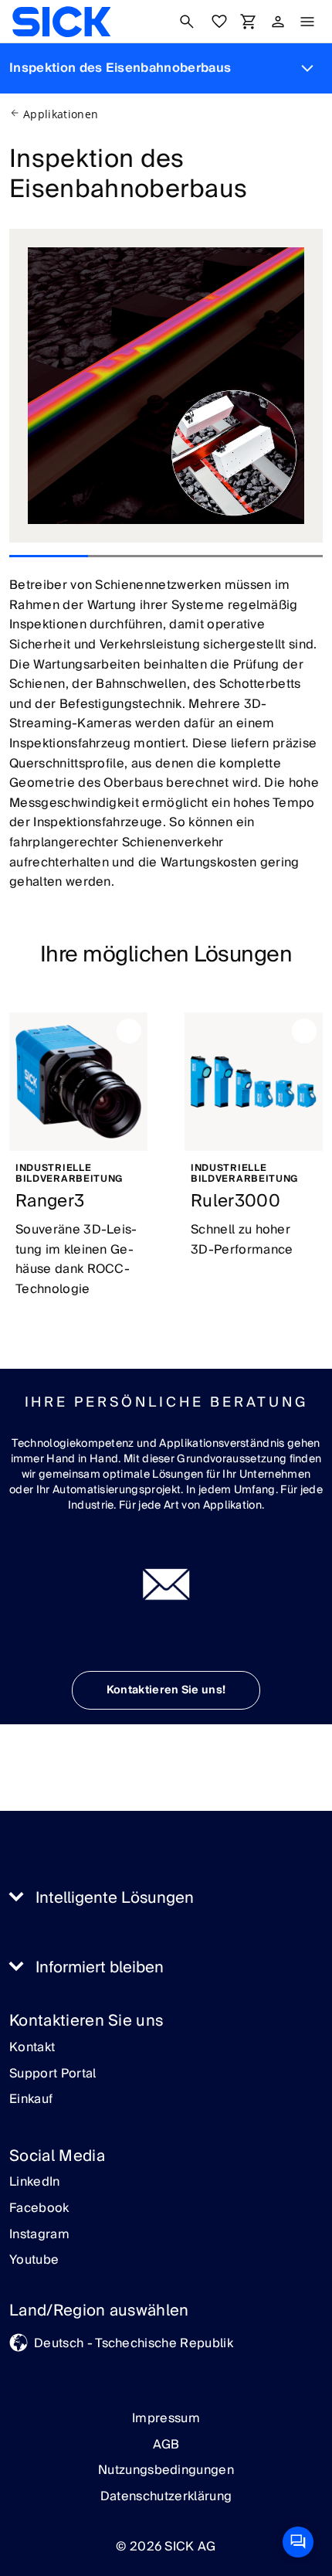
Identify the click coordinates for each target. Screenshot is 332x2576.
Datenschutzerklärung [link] (166, 2496)
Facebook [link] (39, 2209)
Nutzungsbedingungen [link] (166, 2470)
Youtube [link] (34, 2261)
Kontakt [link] (32, 2048)
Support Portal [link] (53, 2074)
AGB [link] (166, 2445)
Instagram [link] (39, 2235)
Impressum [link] (166, 2418)
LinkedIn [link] (35, 2183)
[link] (61, 22)
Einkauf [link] (31, 2100)
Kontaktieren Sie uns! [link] (166, 1690)
